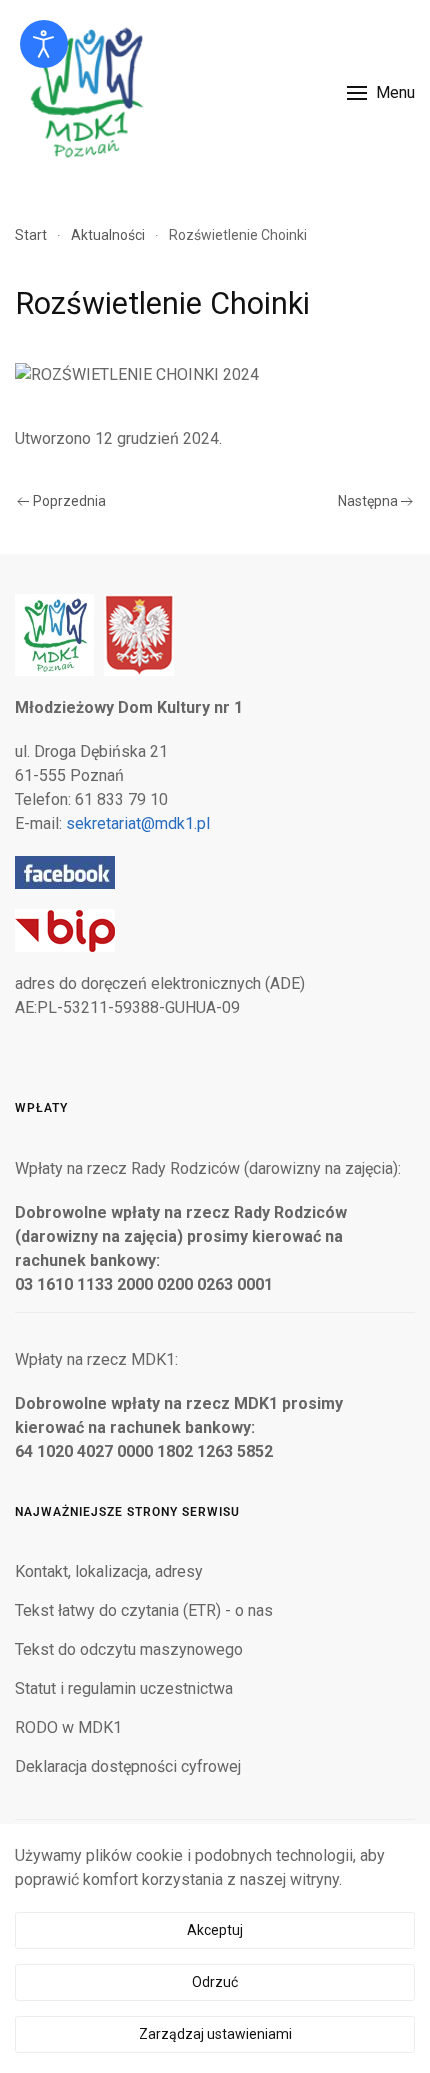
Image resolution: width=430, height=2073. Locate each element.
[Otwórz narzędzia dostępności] (44, 44)
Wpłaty (41, 1108)
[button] (381, 92)
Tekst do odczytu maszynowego (129, 1649)
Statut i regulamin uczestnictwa (124, 1688)
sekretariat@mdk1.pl (138, 823)
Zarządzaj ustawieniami (215, 2034)
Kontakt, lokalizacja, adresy (109, 1571)
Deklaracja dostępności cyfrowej (128, 1766)
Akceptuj (215, 1930)
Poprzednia (69, 501)
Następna (368, 501)
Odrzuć (215, 1982)
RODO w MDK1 (68, 1727)
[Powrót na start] (85, 92)
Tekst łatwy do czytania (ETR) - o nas (144, 1610)
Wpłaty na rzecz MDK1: (96, 1359)
